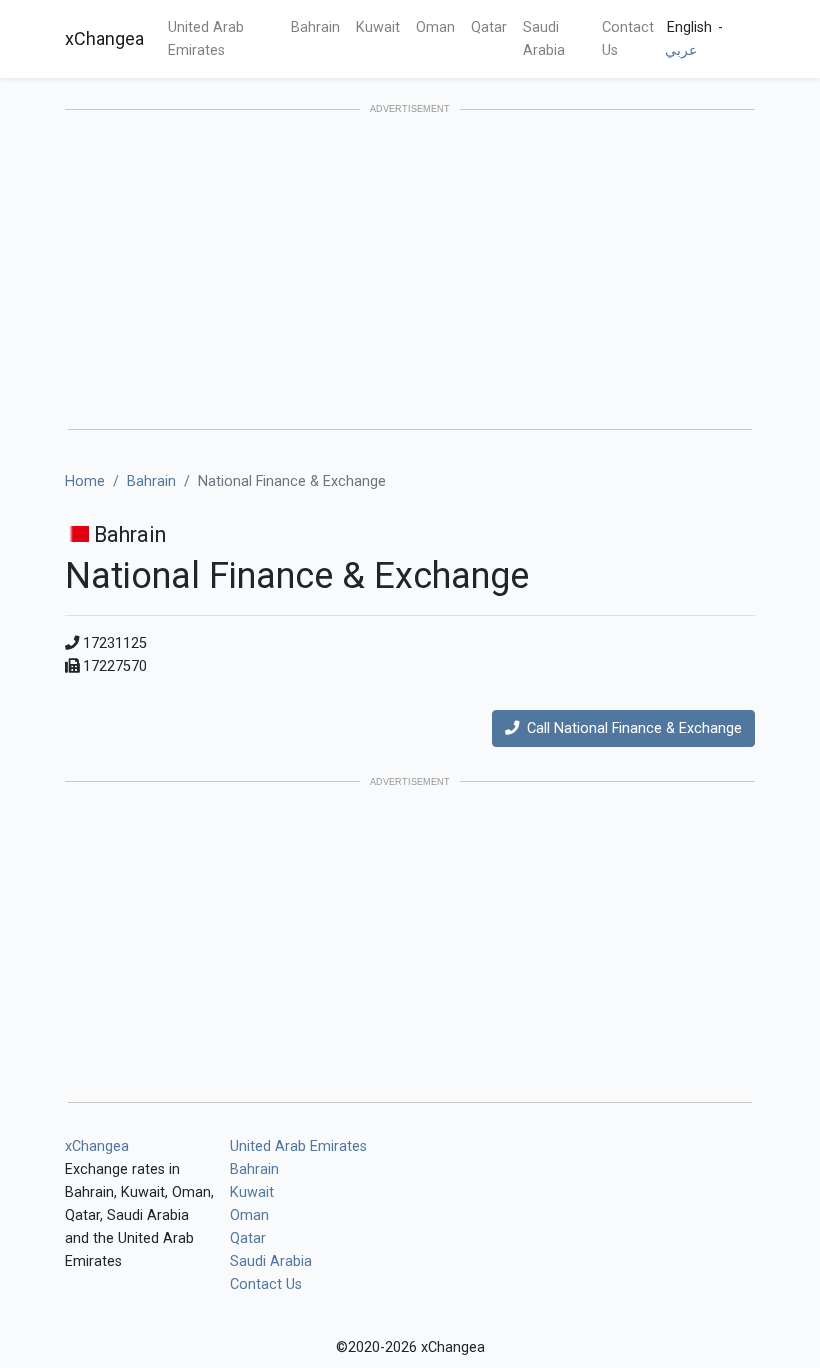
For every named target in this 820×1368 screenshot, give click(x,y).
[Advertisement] (410, 271)
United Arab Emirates (206, 39)
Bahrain (315, 27)
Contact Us (628, 39)
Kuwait (378, 27)
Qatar (489, 27)
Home (85, 481)
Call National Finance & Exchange (630, 728)
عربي (681, 50)
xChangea (104, 38)
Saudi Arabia (544, 39)
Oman (435, 27)
